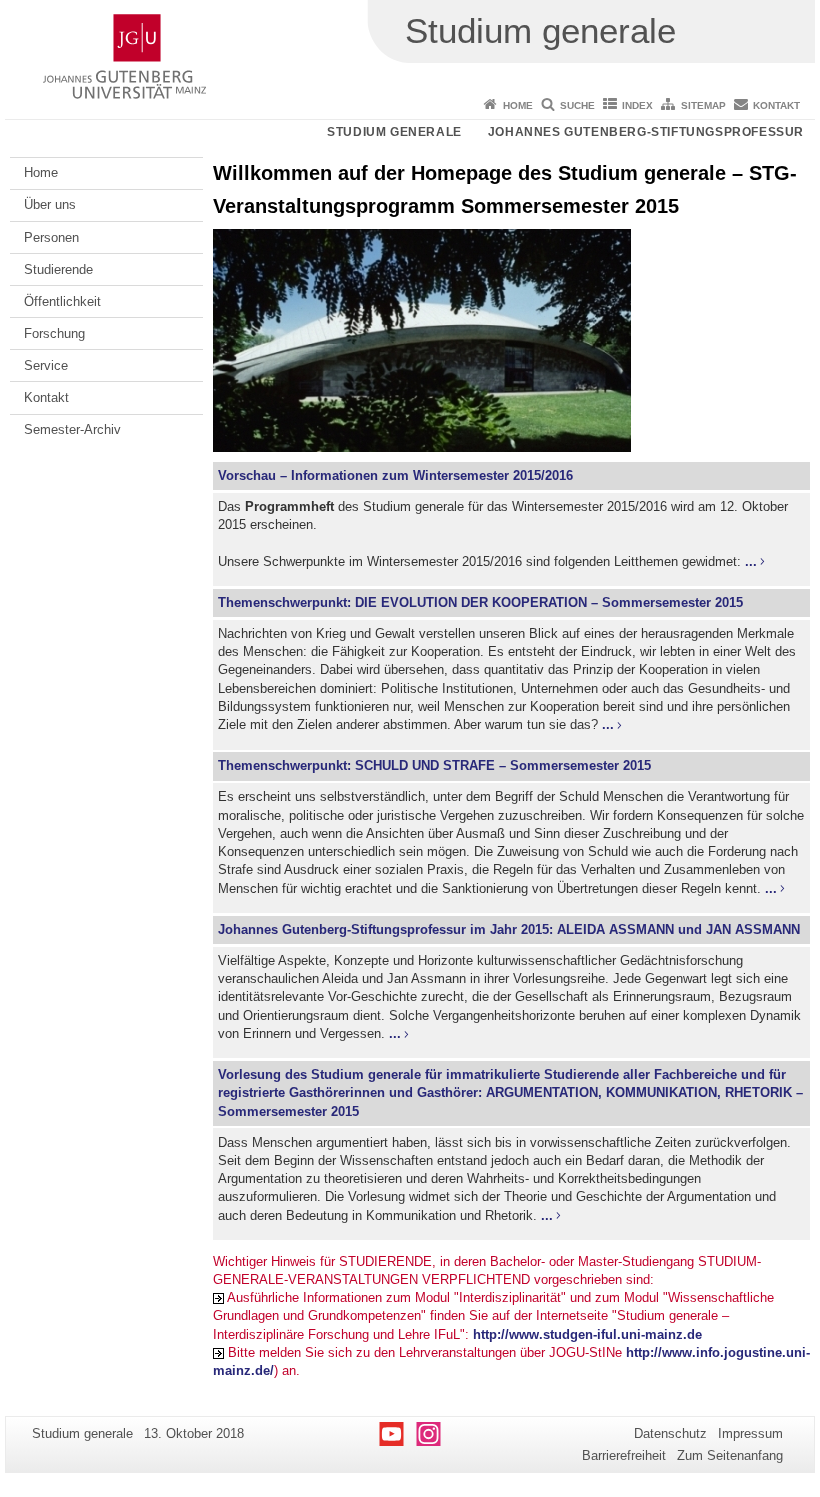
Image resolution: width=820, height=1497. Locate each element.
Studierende (58, 269)
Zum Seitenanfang (730, 1455)
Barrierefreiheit (624, 1455)
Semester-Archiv (72, 429)
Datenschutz (670, 1433)
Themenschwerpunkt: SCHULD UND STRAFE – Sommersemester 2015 (434, 765)
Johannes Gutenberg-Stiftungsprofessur (646, 132)
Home (518, 105)
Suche (577, 105)
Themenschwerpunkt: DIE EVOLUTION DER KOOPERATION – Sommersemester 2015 (480, 602)
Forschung (54, 333)
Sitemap (703, 105)
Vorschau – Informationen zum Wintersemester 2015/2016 (395, 475)
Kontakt (776, 105)
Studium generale (394, 132)
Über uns (50, 204)
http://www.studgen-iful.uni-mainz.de (587, 1334)
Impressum (750, 1433)
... (751, 561)
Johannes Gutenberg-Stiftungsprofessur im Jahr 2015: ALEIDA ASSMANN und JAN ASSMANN (509, 929)
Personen (51, 237)
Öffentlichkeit (62, 301)
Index (637, 105)
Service (46, 365)
